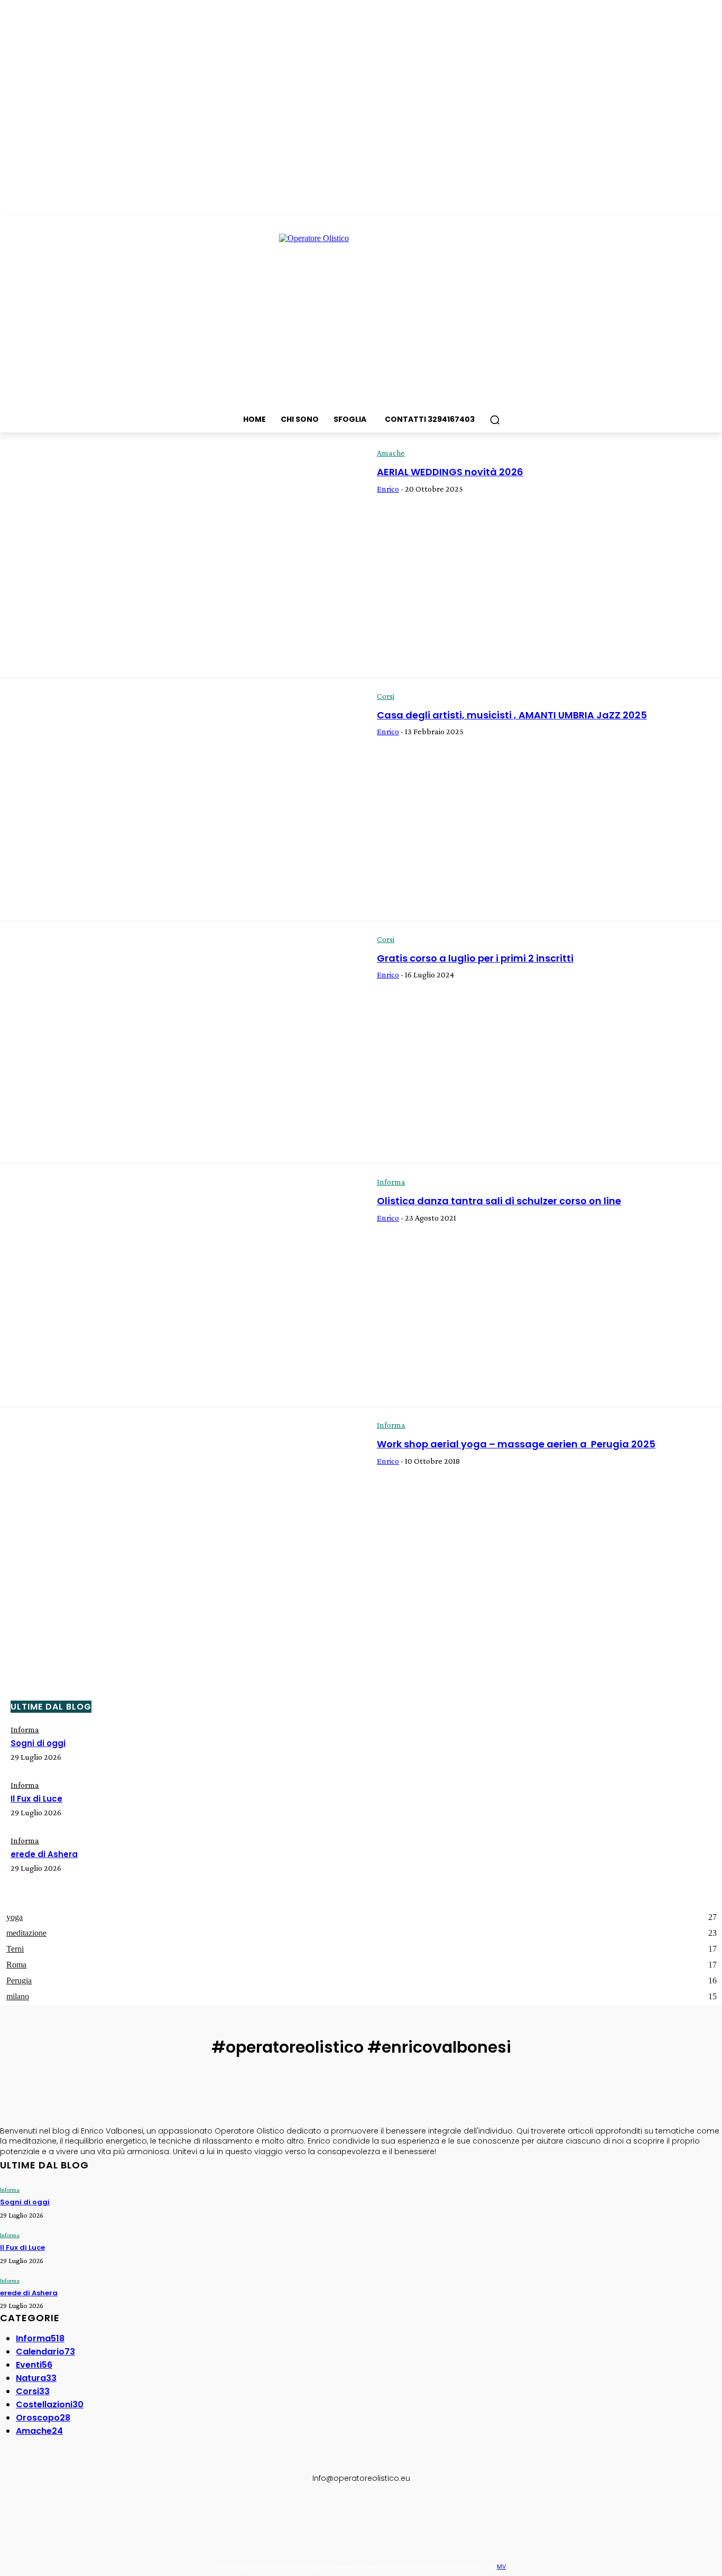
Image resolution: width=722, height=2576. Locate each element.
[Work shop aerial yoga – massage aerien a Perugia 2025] (181, 1529)
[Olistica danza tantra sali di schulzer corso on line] (181, 1286)
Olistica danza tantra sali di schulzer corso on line (499, 1201)
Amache (391, 453)
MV (501, 2566)
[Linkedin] (58, 2513)
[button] (495, 420)
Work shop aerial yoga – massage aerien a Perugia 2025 (516, 1444)
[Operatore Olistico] (361, 313)
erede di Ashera (44, 1854)
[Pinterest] (82, 2513)
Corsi (386, 696)
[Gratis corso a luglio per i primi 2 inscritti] (181, 1043)
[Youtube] (107, 2513)
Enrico (388, 489)
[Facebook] (10, 2513)
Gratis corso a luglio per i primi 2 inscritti (475, 958)
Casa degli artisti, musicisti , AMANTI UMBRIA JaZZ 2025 (512, 715)
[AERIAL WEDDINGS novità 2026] (181, 557)
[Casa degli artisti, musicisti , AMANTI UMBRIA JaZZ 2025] (181, 800)
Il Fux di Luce (36, 1799)
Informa (391, 1182)
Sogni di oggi (38, 1743)
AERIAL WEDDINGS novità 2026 (450, 472)
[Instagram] (34, 2513)
